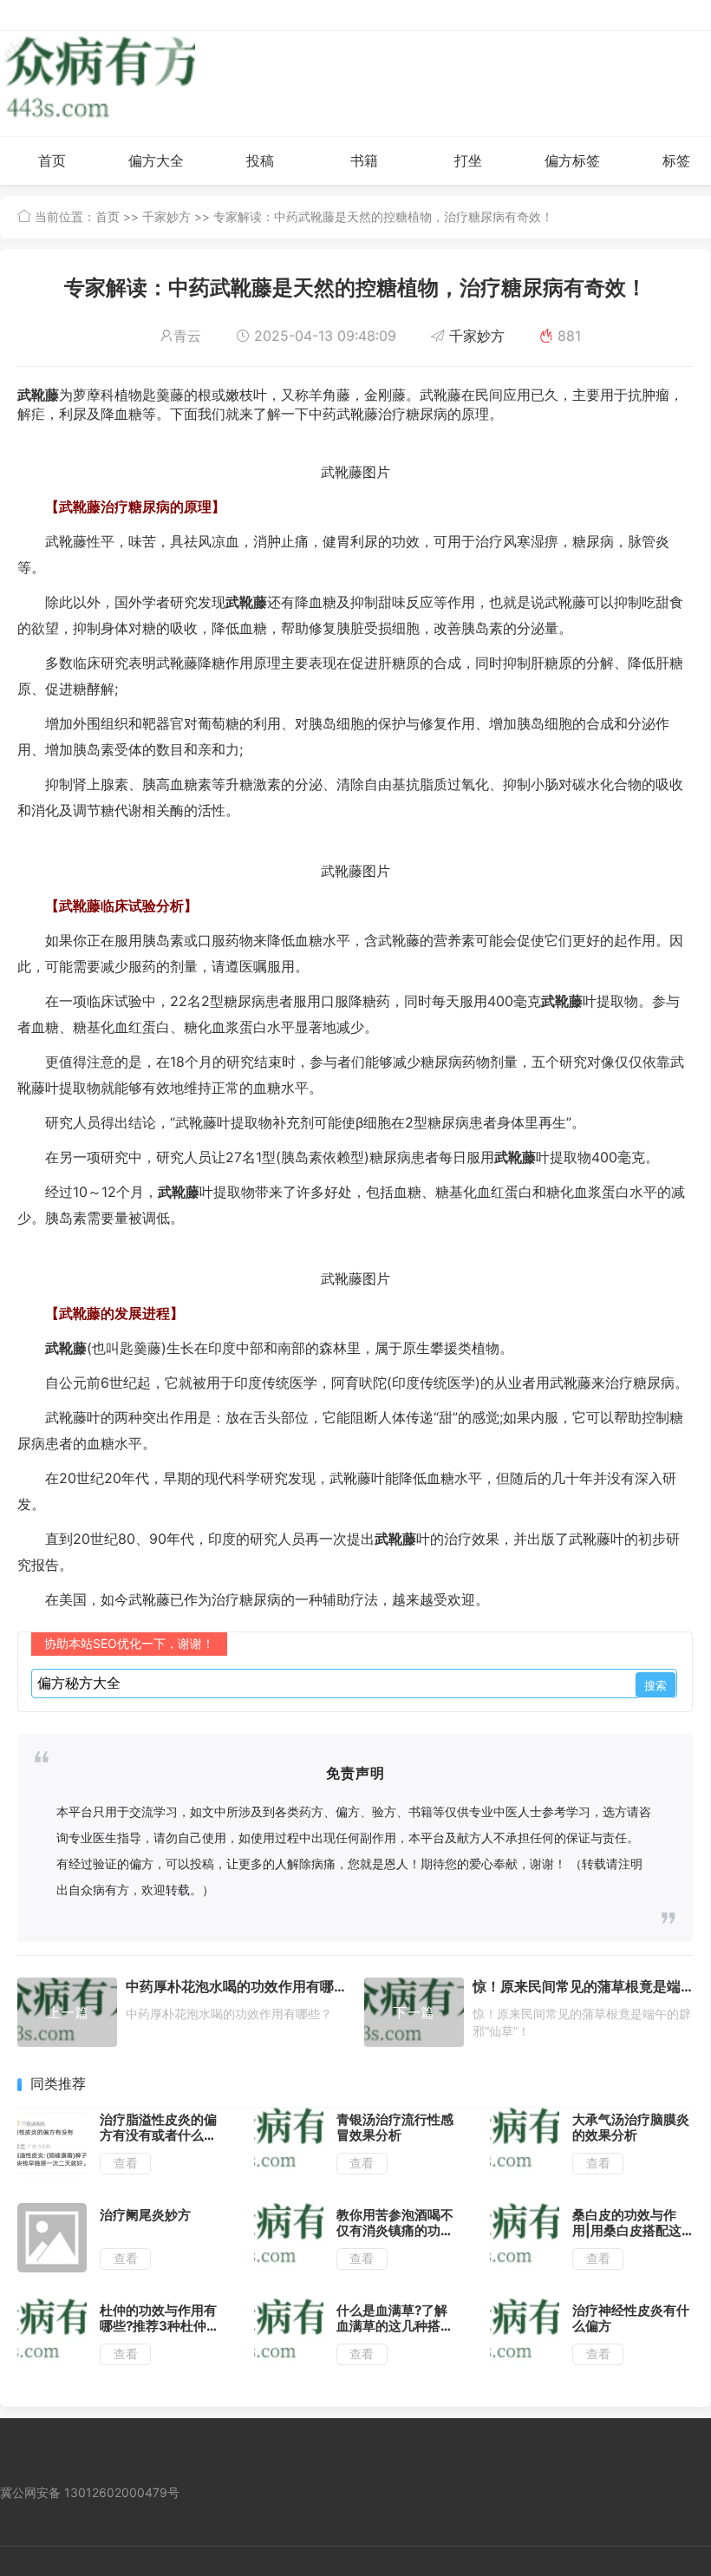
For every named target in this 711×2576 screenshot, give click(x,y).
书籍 (364, 160)
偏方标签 (572, 160)
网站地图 (24, 2470)
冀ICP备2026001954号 (65, 2447)
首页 (52, 160)
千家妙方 (166, 216)
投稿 (260, 160)
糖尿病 (427, 414)
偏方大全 (156, 160)
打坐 (468, 160)
